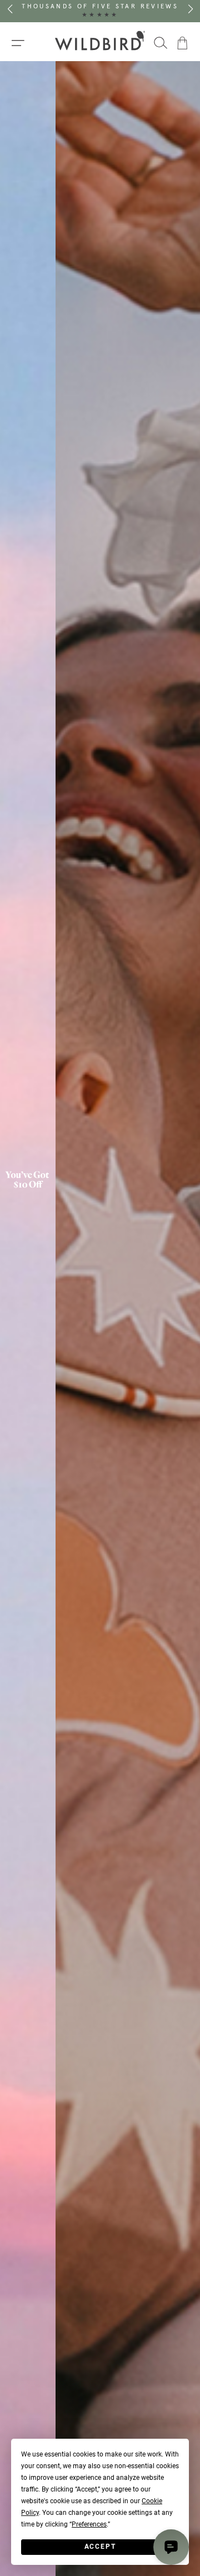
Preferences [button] (89, 2524)
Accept (100, 2547)
